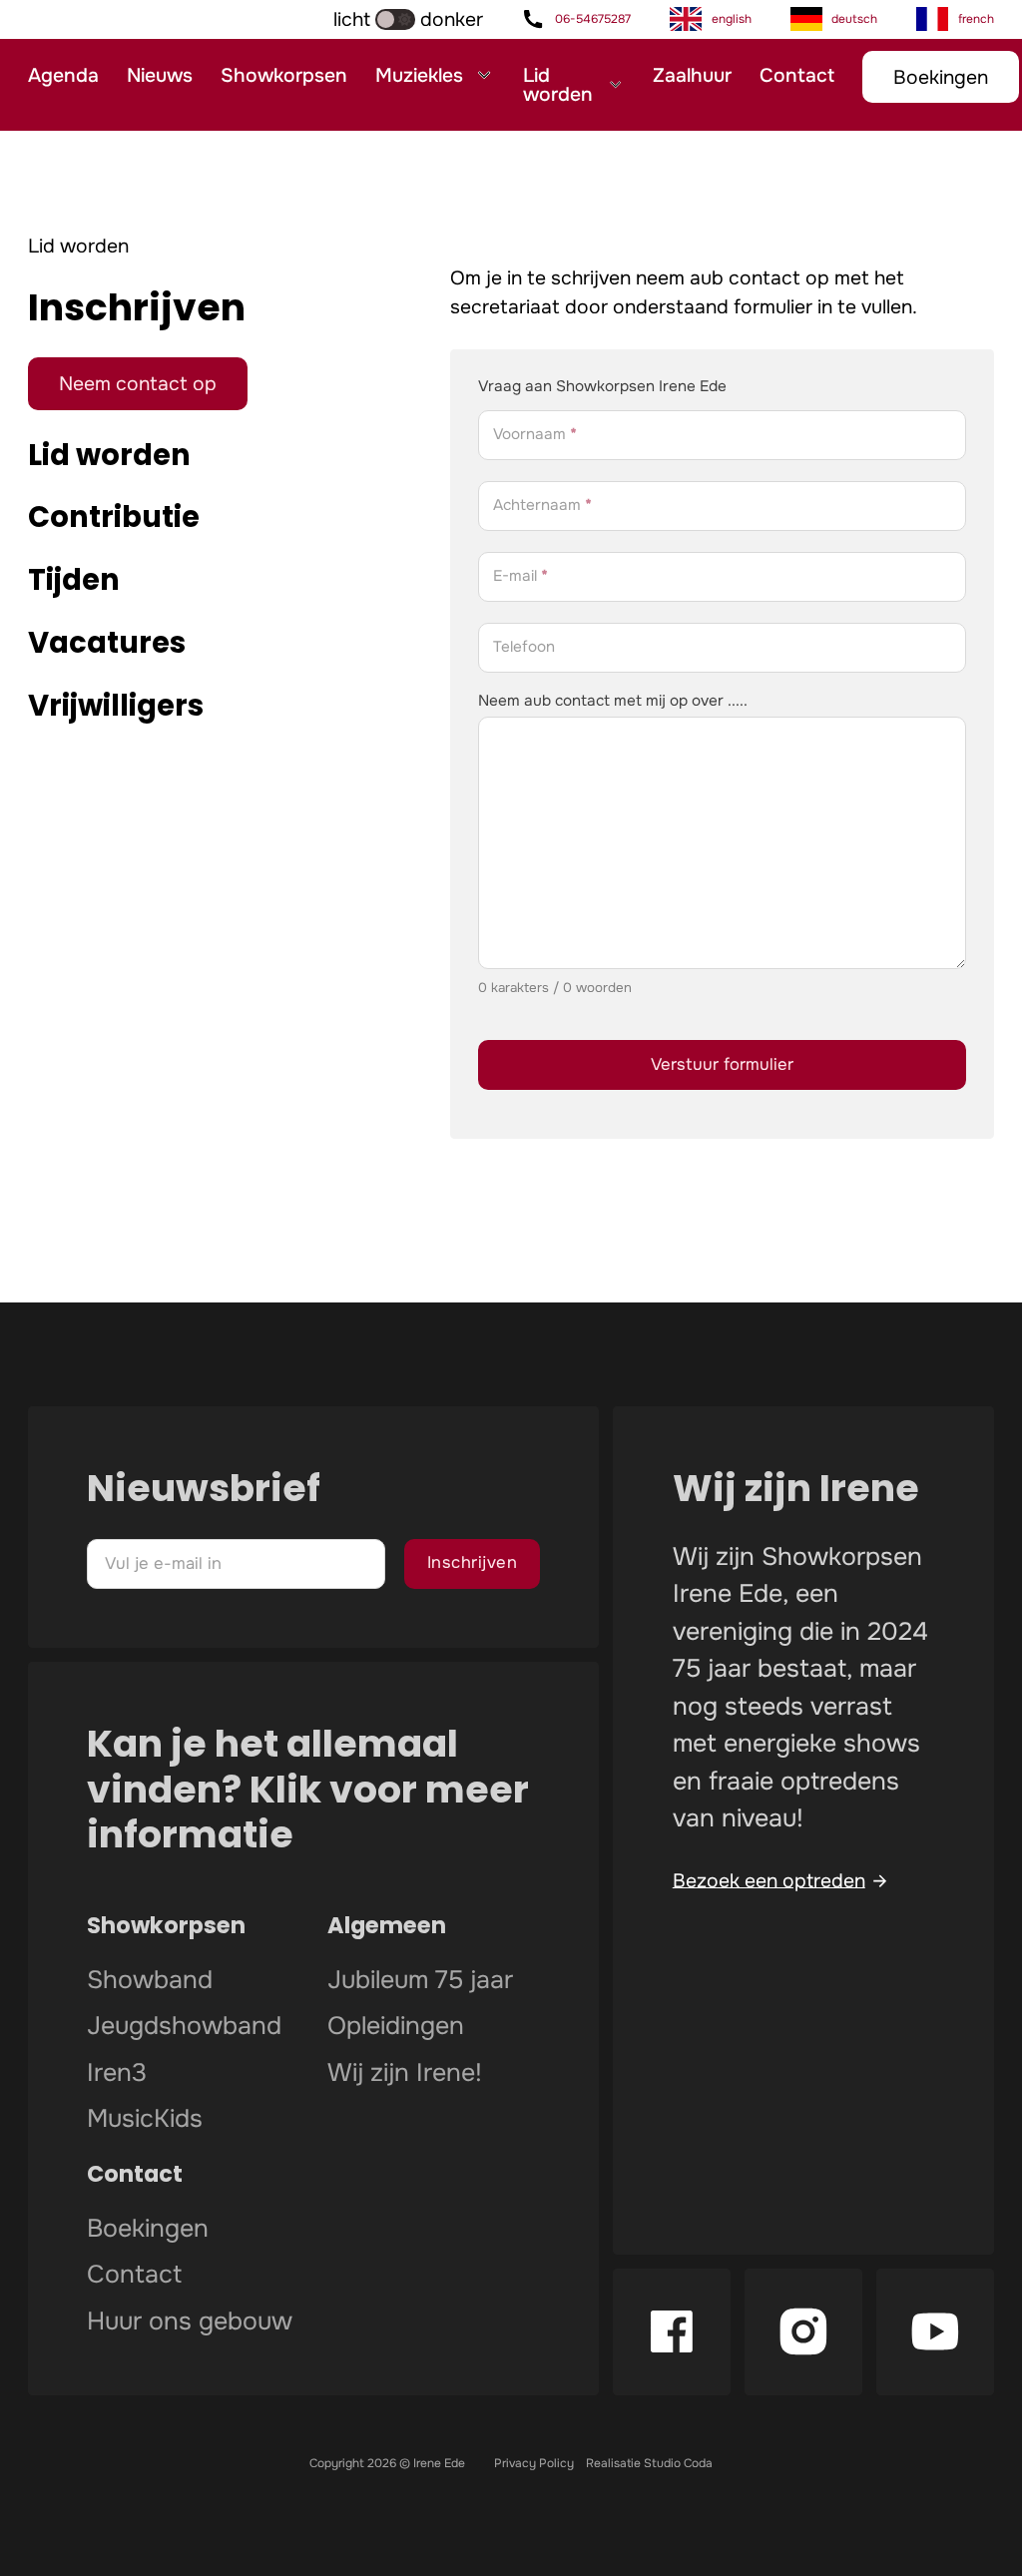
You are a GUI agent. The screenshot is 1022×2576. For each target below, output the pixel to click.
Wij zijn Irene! (405, 2074)
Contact (797, 75)
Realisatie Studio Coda (649, 2463)
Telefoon (524, 648)
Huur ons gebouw (190, 2322)
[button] (340, 19)
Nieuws (160, 75)
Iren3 (117, 2074)
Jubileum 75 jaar (420, 1981)
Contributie (114, 516)
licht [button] (352, 19)
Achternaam (542, 507)
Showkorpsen (284, 75)
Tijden (74, 579)
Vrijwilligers (116, 705)
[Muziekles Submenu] (484, 75)
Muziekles (419, 75)
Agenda (63, 75)
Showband (150, 1981)
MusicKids (145, 2120)
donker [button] (452, 19)
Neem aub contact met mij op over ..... (613, 701)
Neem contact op (138, 384)
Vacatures (107, 642)
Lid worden (558, 85)
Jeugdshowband (184, 2027)
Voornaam (535, 436)
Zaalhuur (692, 75)
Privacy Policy (534, 2463)
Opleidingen (396, 2027)
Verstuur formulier (722, 1064)
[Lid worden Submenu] (615, 85)
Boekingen (941, 77)
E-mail (520, 577)
